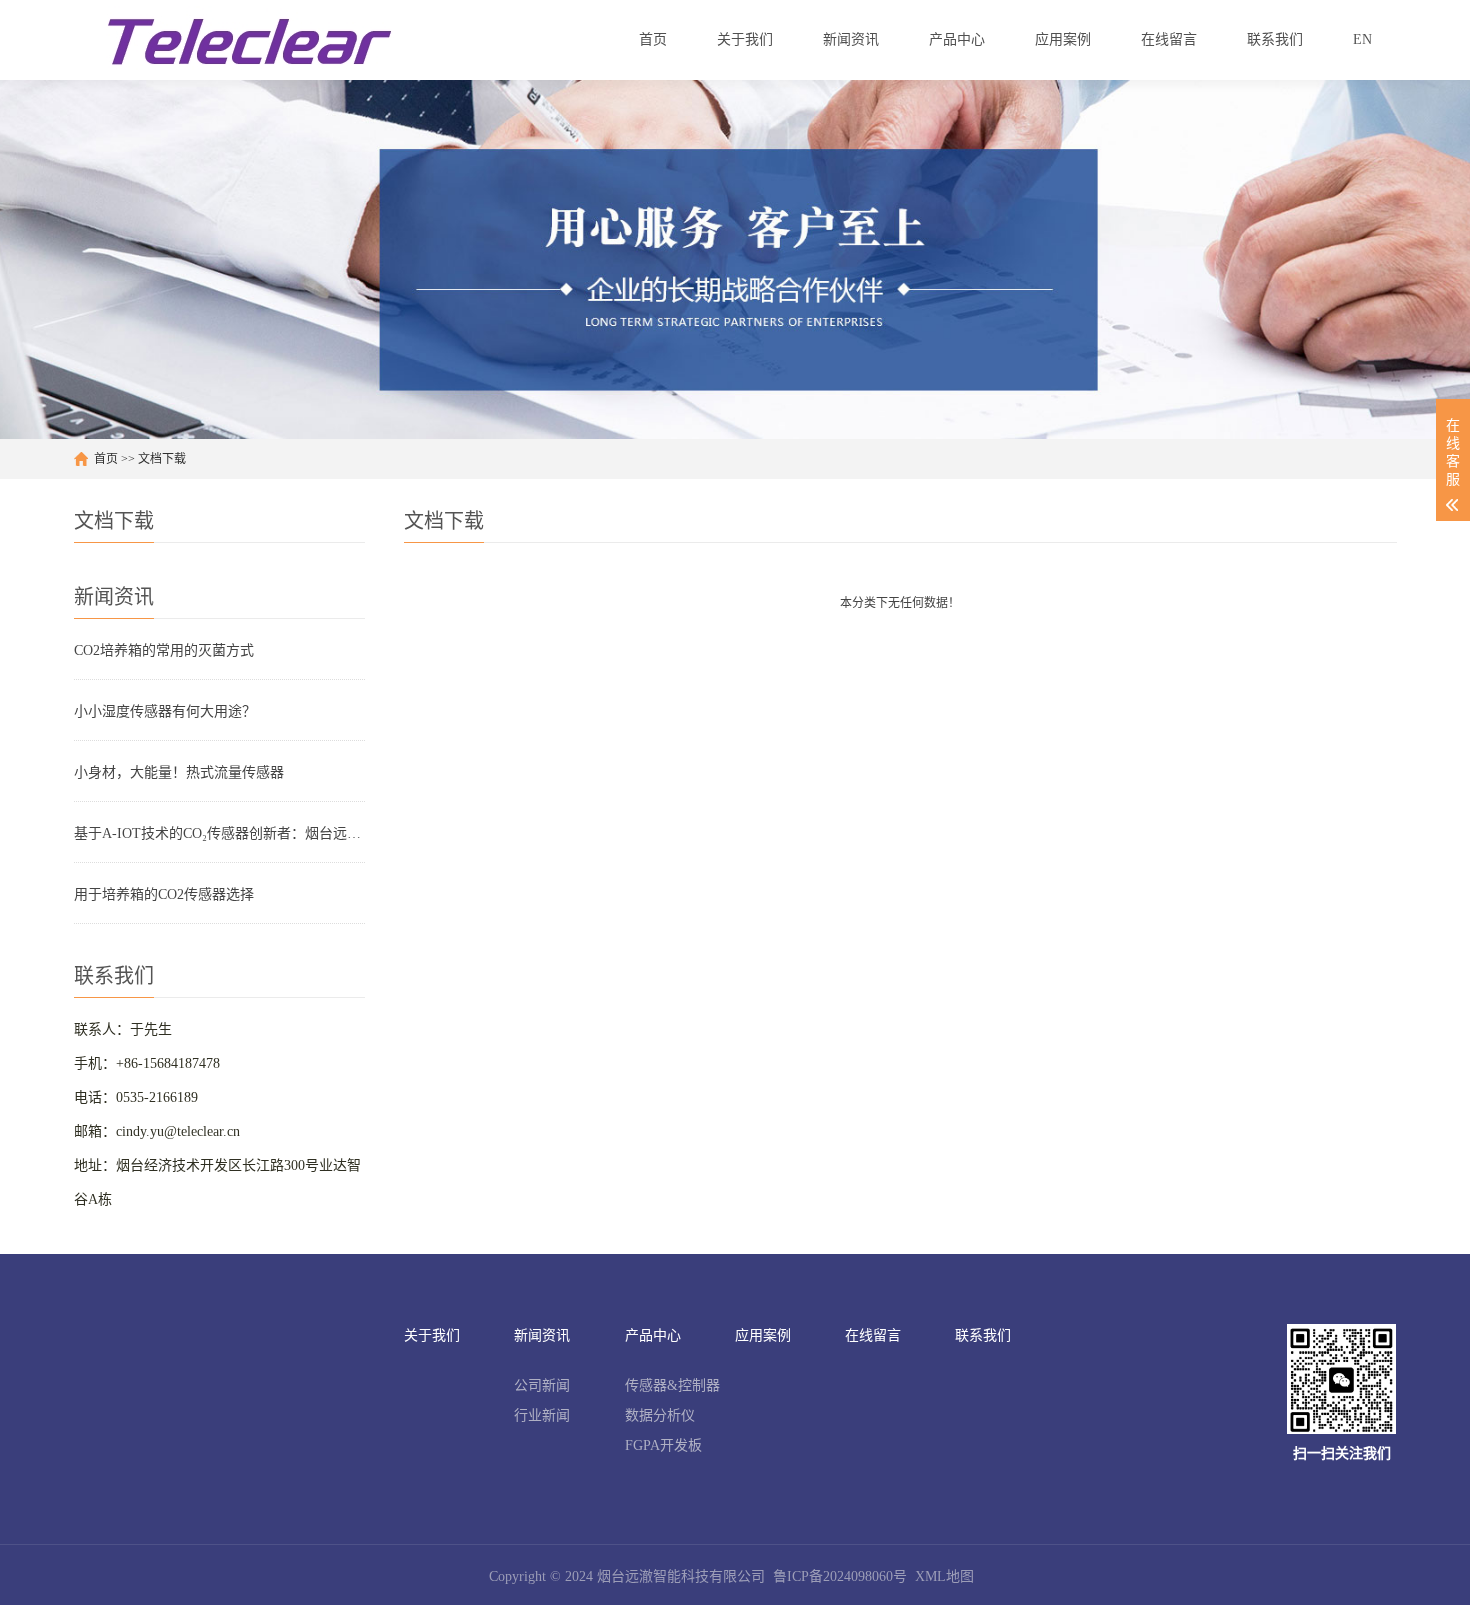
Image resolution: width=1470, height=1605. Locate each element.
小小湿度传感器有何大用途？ (165, 711)
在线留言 (873, 1335)
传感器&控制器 (672, 1385)
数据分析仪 (660, 1415)
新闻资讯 (542, 1335)
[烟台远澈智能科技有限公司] (249, 40)
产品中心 (653, 1335)
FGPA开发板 (663, 1445)
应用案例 (763, 1335)
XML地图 (944, 1576)
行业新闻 (542, 1415)
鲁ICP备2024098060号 (840, 1576)
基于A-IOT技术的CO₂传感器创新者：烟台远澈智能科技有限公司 (219, 833)
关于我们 (432, 1335)
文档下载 (162, 459)
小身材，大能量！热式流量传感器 (179, 772)
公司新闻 (542, 1385)
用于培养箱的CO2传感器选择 (164, 894)
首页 (106, 459)
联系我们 (983, 1335)
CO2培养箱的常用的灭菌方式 (164, 650)
